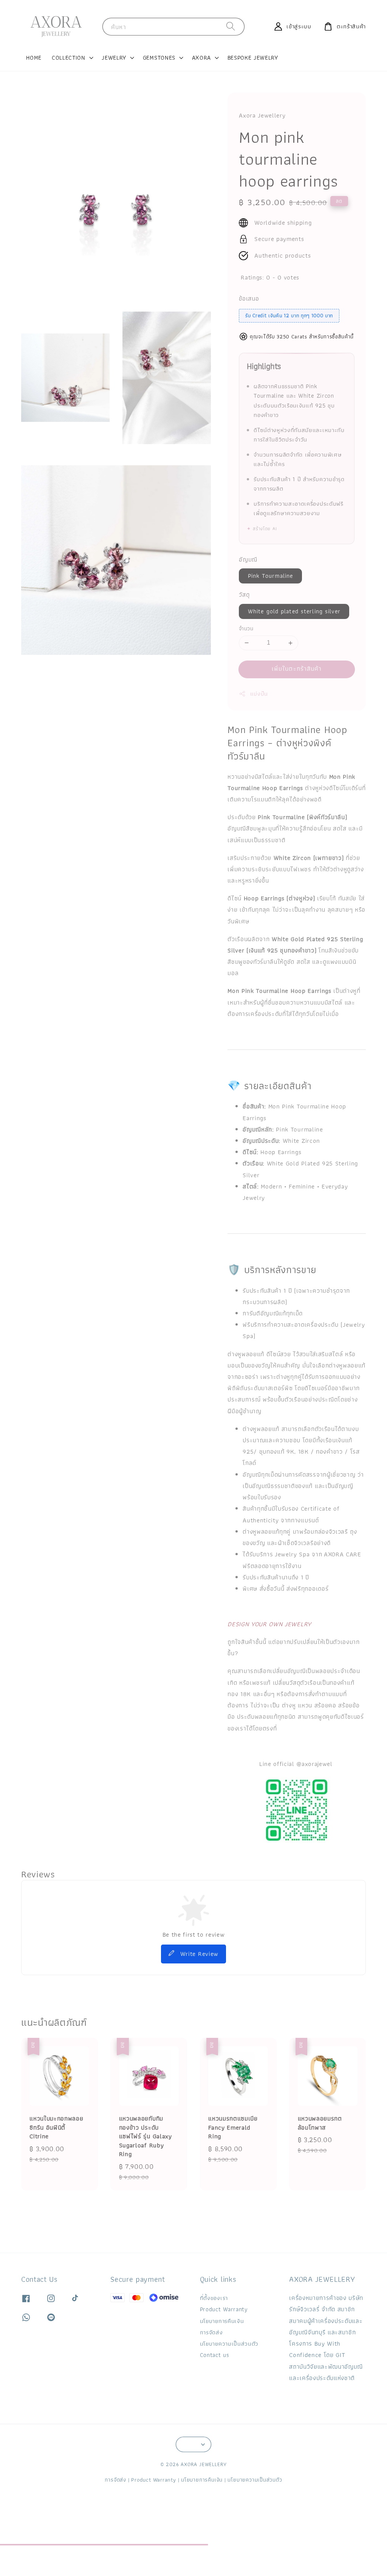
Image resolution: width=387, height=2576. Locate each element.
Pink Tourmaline (271, 576)
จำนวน (246, 629)
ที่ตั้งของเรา (214, 2298)
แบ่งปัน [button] (259, 694)
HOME (34, 58)
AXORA (201, 58)
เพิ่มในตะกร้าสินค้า (297, 669)
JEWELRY (114, 58)
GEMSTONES (159, 58)
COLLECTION (69, 58)
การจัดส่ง (211, 2332)
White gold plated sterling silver (294, 611)
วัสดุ (244, 595)
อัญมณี (248, 559)
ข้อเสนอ (249, 299)
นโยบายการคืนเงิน (222, 2321)
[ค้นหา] (231, 26)
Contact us (215, 2355)
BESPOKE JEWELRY (253, 58)
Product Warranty (224, 2309)
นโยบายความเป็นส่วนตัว (229, 2344)
